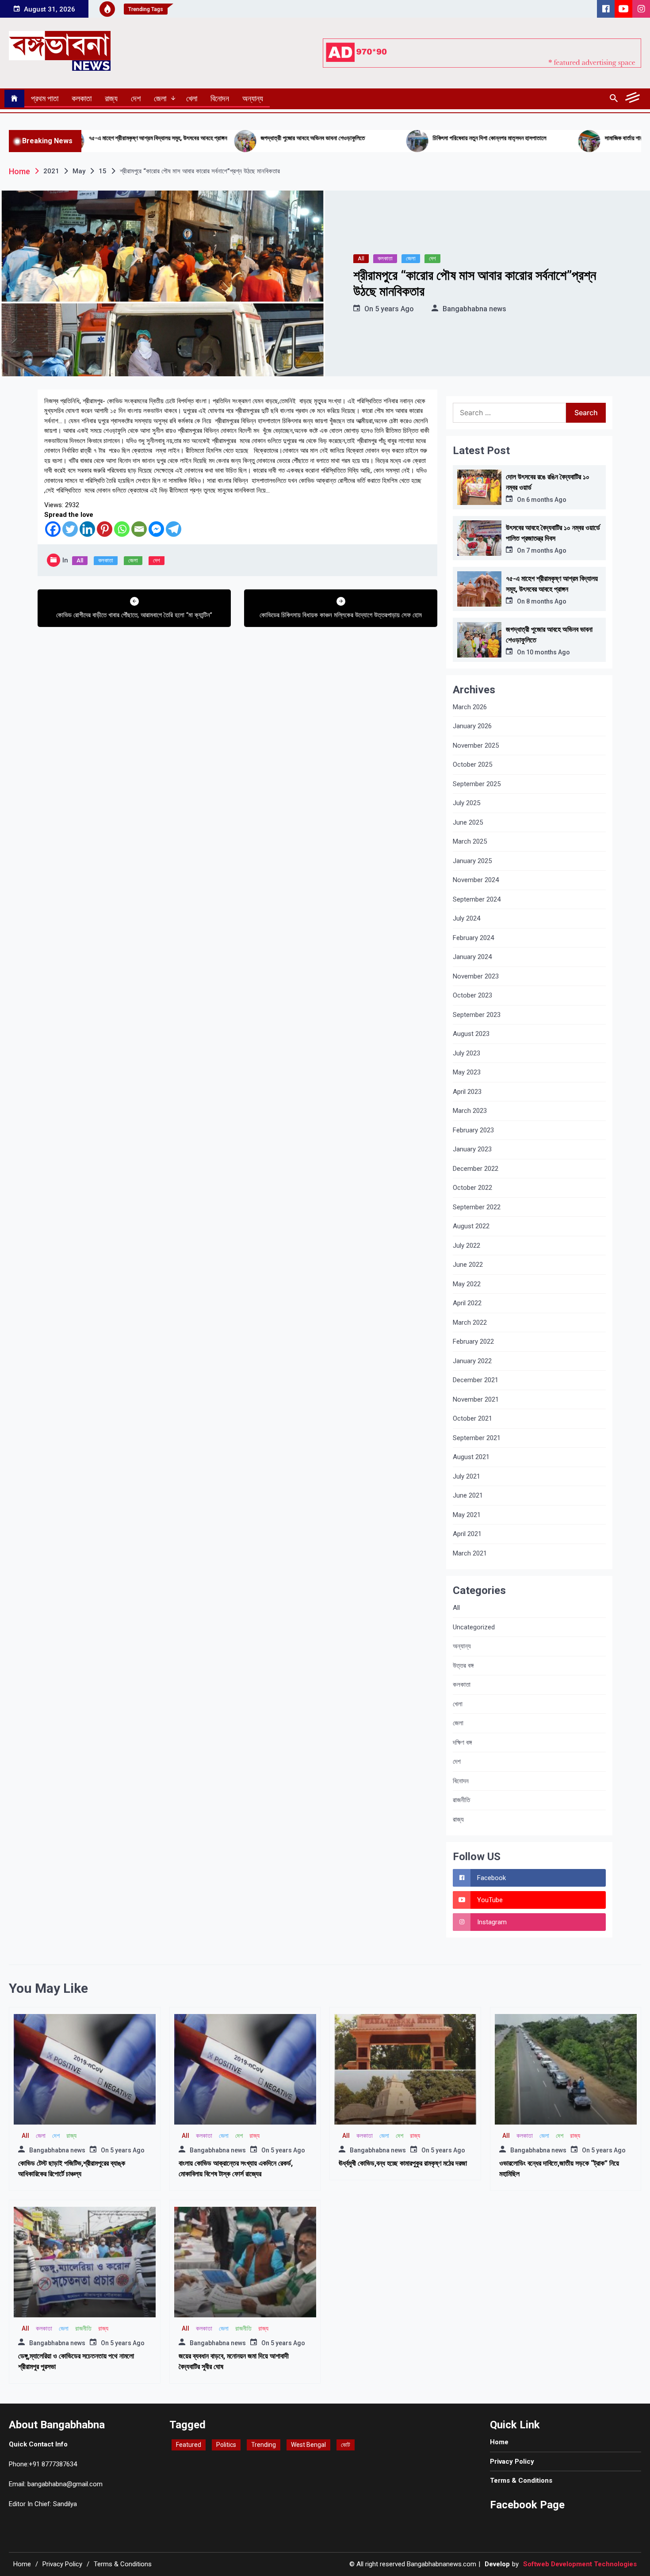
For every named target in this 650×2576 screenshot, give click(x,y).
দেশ (136, 98)
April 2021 (467, 1534)
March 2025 (470, 841)
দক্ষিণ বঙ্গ (462, 1743)
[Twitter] (70, 529)
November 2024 (476, 880)
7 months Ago (546, 550)
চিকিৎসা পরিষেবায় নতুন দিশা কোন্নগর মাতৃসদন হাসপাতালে (384, 138)
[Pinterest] (105, 529)
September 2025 (477, 784)
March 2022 (470, 1322)
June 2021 (468, 1495)
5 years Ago (394, 309)
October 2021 (472, 1418)
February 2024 (473, 938)
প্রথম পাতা (45, 98)
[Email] (139, 529)
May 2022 (467, 1284)
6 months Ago (546, 500)
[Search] (614, 99)
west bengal (308, 2445)
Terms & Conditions (521, 2480)
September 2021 (477, 1438)
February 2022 (473, 1342)
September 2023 (477, 1015)
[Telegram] (174, 529)
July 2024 (466, 918)
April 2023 (467, 1092)
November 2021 (476, 1399)
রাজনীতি (461, 1800)
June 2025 (468, 822)
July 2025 (466, 803)
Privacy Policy (512, 2461)
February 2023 (473, 1130)
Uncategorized (474, 1627)
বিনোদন (220, 98)
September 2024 (477, 899)
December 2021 (476, 1380)
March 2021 (470, 1553)
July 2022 (466, 1246)
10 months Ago (548, 652)
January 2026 (472, 726)
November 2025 (476, 745)
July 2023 (466, 1053)
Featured (189, 2445)
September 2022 (477, 1207)
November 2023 (476, 976)
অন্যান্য (253, 98)
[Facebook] (53, 529)
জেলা (160, 98)
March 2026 (470, 707)
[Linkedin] (87, 529)
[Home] (14, 99)
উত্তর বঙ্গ (463, 1666)
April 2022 (467, 1303)
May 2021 (467, 1515)
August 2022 (471, 1226)
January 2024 (472, 957)
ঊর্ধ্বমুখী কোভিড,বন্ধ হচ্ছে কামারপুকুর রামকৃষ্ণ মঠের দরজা (403, 2163)
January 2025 (472, 861)
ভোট (346, 2445)
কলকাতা (82, 98)
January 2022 (472, 1361)
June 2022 (468, 1265)
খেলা (192, 98)
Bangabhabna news (474, 309)
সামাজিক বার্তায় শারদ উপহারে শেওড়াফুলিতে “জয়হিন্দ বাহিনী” (558, 138)
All (361, 258)
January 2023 (472, 1149)
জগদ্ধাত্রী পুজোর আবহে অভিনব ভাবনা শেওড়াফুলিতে (207, 138)
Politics (226, 2445)
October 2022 (472, 1188)
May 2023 (467, 1072)
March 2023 (470, 1111)
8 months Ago (546, 601)
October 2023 (472, 995)
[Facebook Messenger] (156, 529)
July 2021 (466, 1476)
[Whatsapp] (122, 529)
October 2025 (472, 764)
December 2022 (476, 1169)
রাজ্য (111, 98)
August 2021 (471, 1457)
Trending (264, 2445)
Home (499, 2442)
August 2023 (471, 1034)
